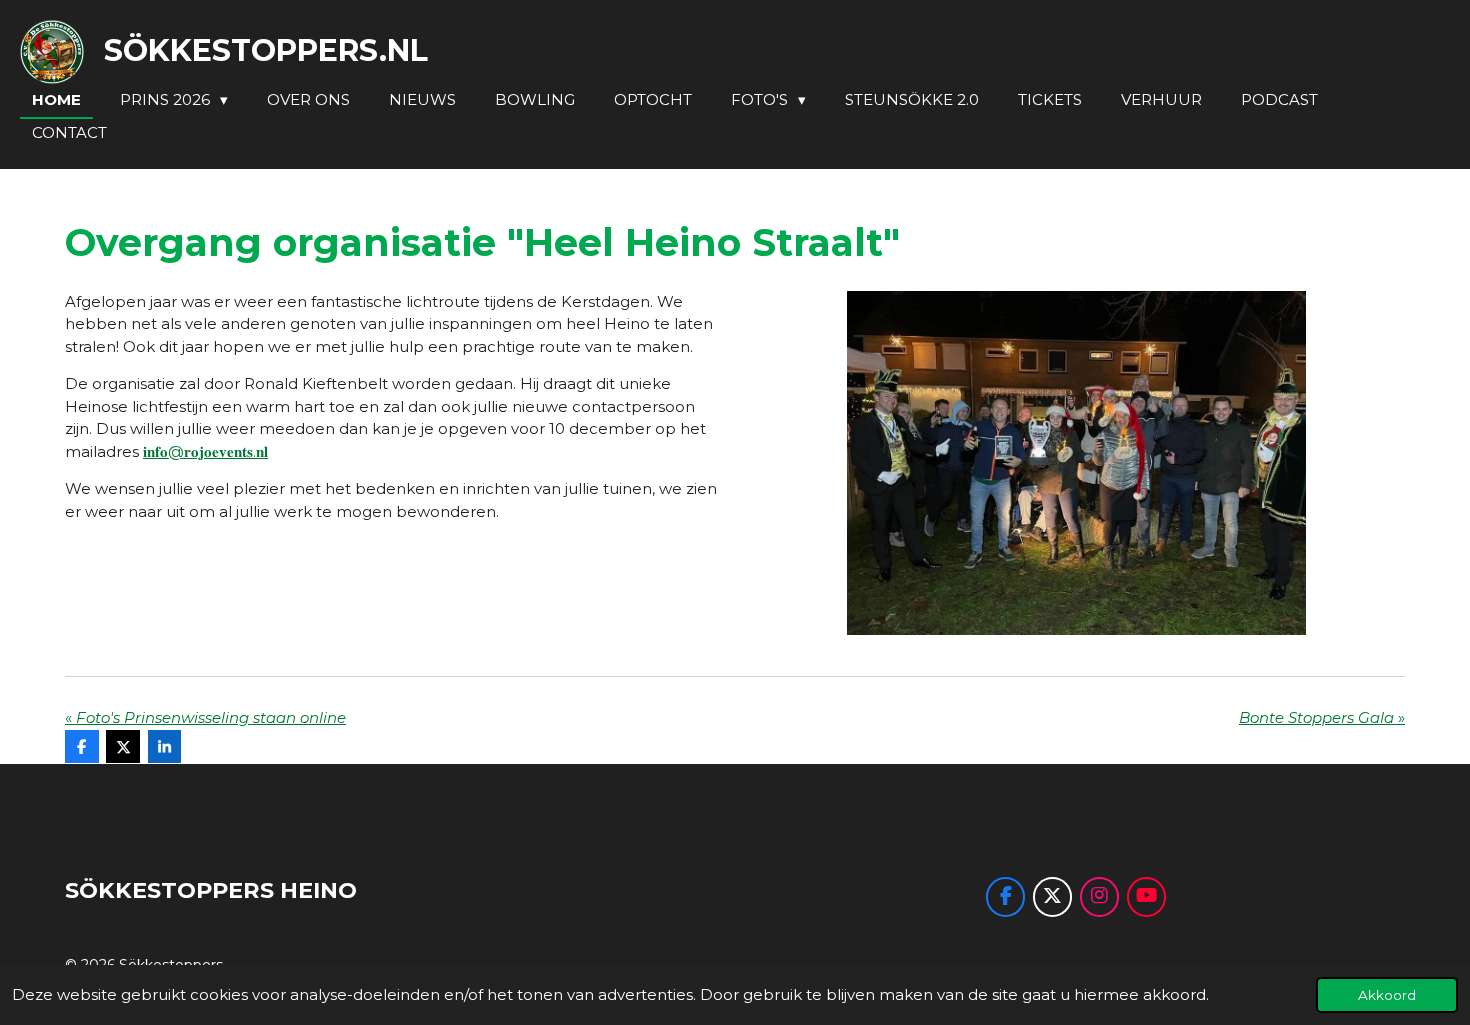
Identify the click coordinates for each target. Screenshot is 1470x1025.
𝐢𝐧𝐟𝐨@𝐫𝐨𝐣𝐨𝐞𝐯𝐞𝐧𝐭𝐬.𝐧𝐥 (205, 451)
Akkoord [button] (1387, 995)
